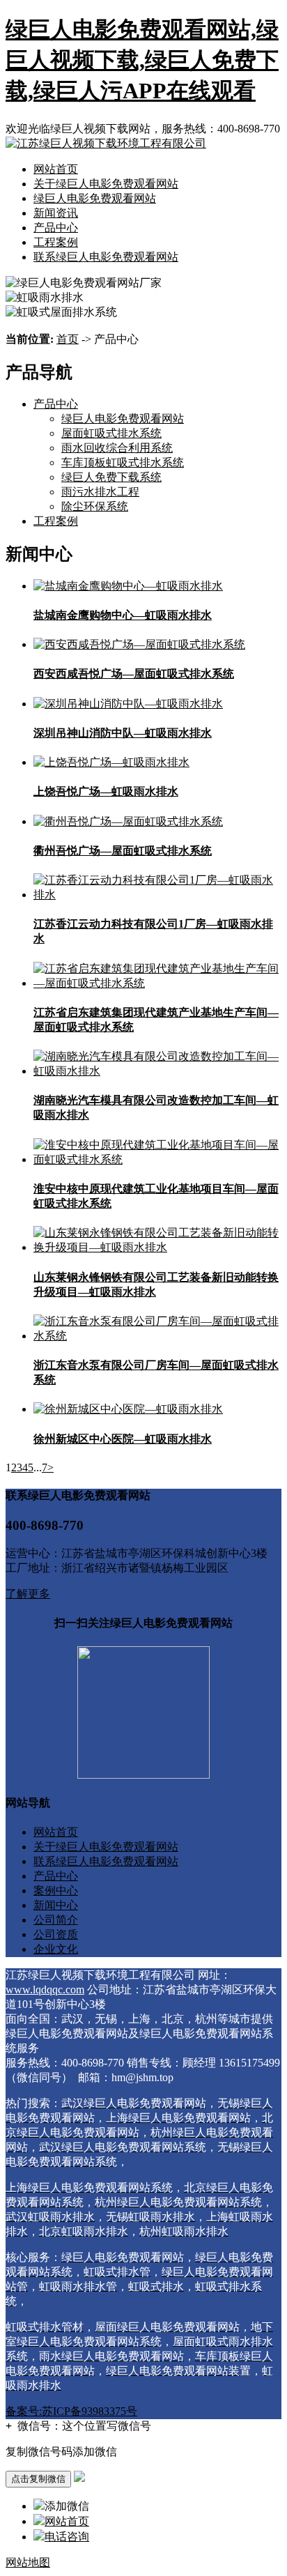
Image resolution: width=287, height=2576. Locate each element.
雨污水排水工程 (100, 492)
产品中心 (56, 228)
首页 (68, 339)
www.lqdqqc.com (45, 1990)
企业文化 (56, 1949)
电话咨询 (67, 2537)
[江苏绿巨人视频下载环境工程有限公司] (106, 143)
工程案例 (56, 242)
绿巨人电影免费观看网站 (95, 198)
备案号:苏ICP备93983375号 (71, 2411)
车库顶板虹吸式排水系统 (123, 462)
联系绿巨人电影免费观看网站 (106, 257)
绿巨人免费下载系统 (111, 477)
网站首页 (56, 169)
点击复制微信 (38, 2479)
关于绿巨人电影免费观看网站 (106, 184)
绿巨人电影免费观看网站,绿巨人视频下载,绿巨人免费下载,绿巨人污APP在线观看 (142, 60)
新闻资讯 (56, 213)
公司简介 (56, 1920)
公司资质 (56, 1934)
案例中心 (56, 1891)
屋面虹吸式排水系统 (111, 433)
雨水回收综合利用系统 (117, 448)
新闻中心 (56, 1905)
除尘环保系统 (95, 506)
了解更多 (28, 1594)
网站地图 (28, 2562)
